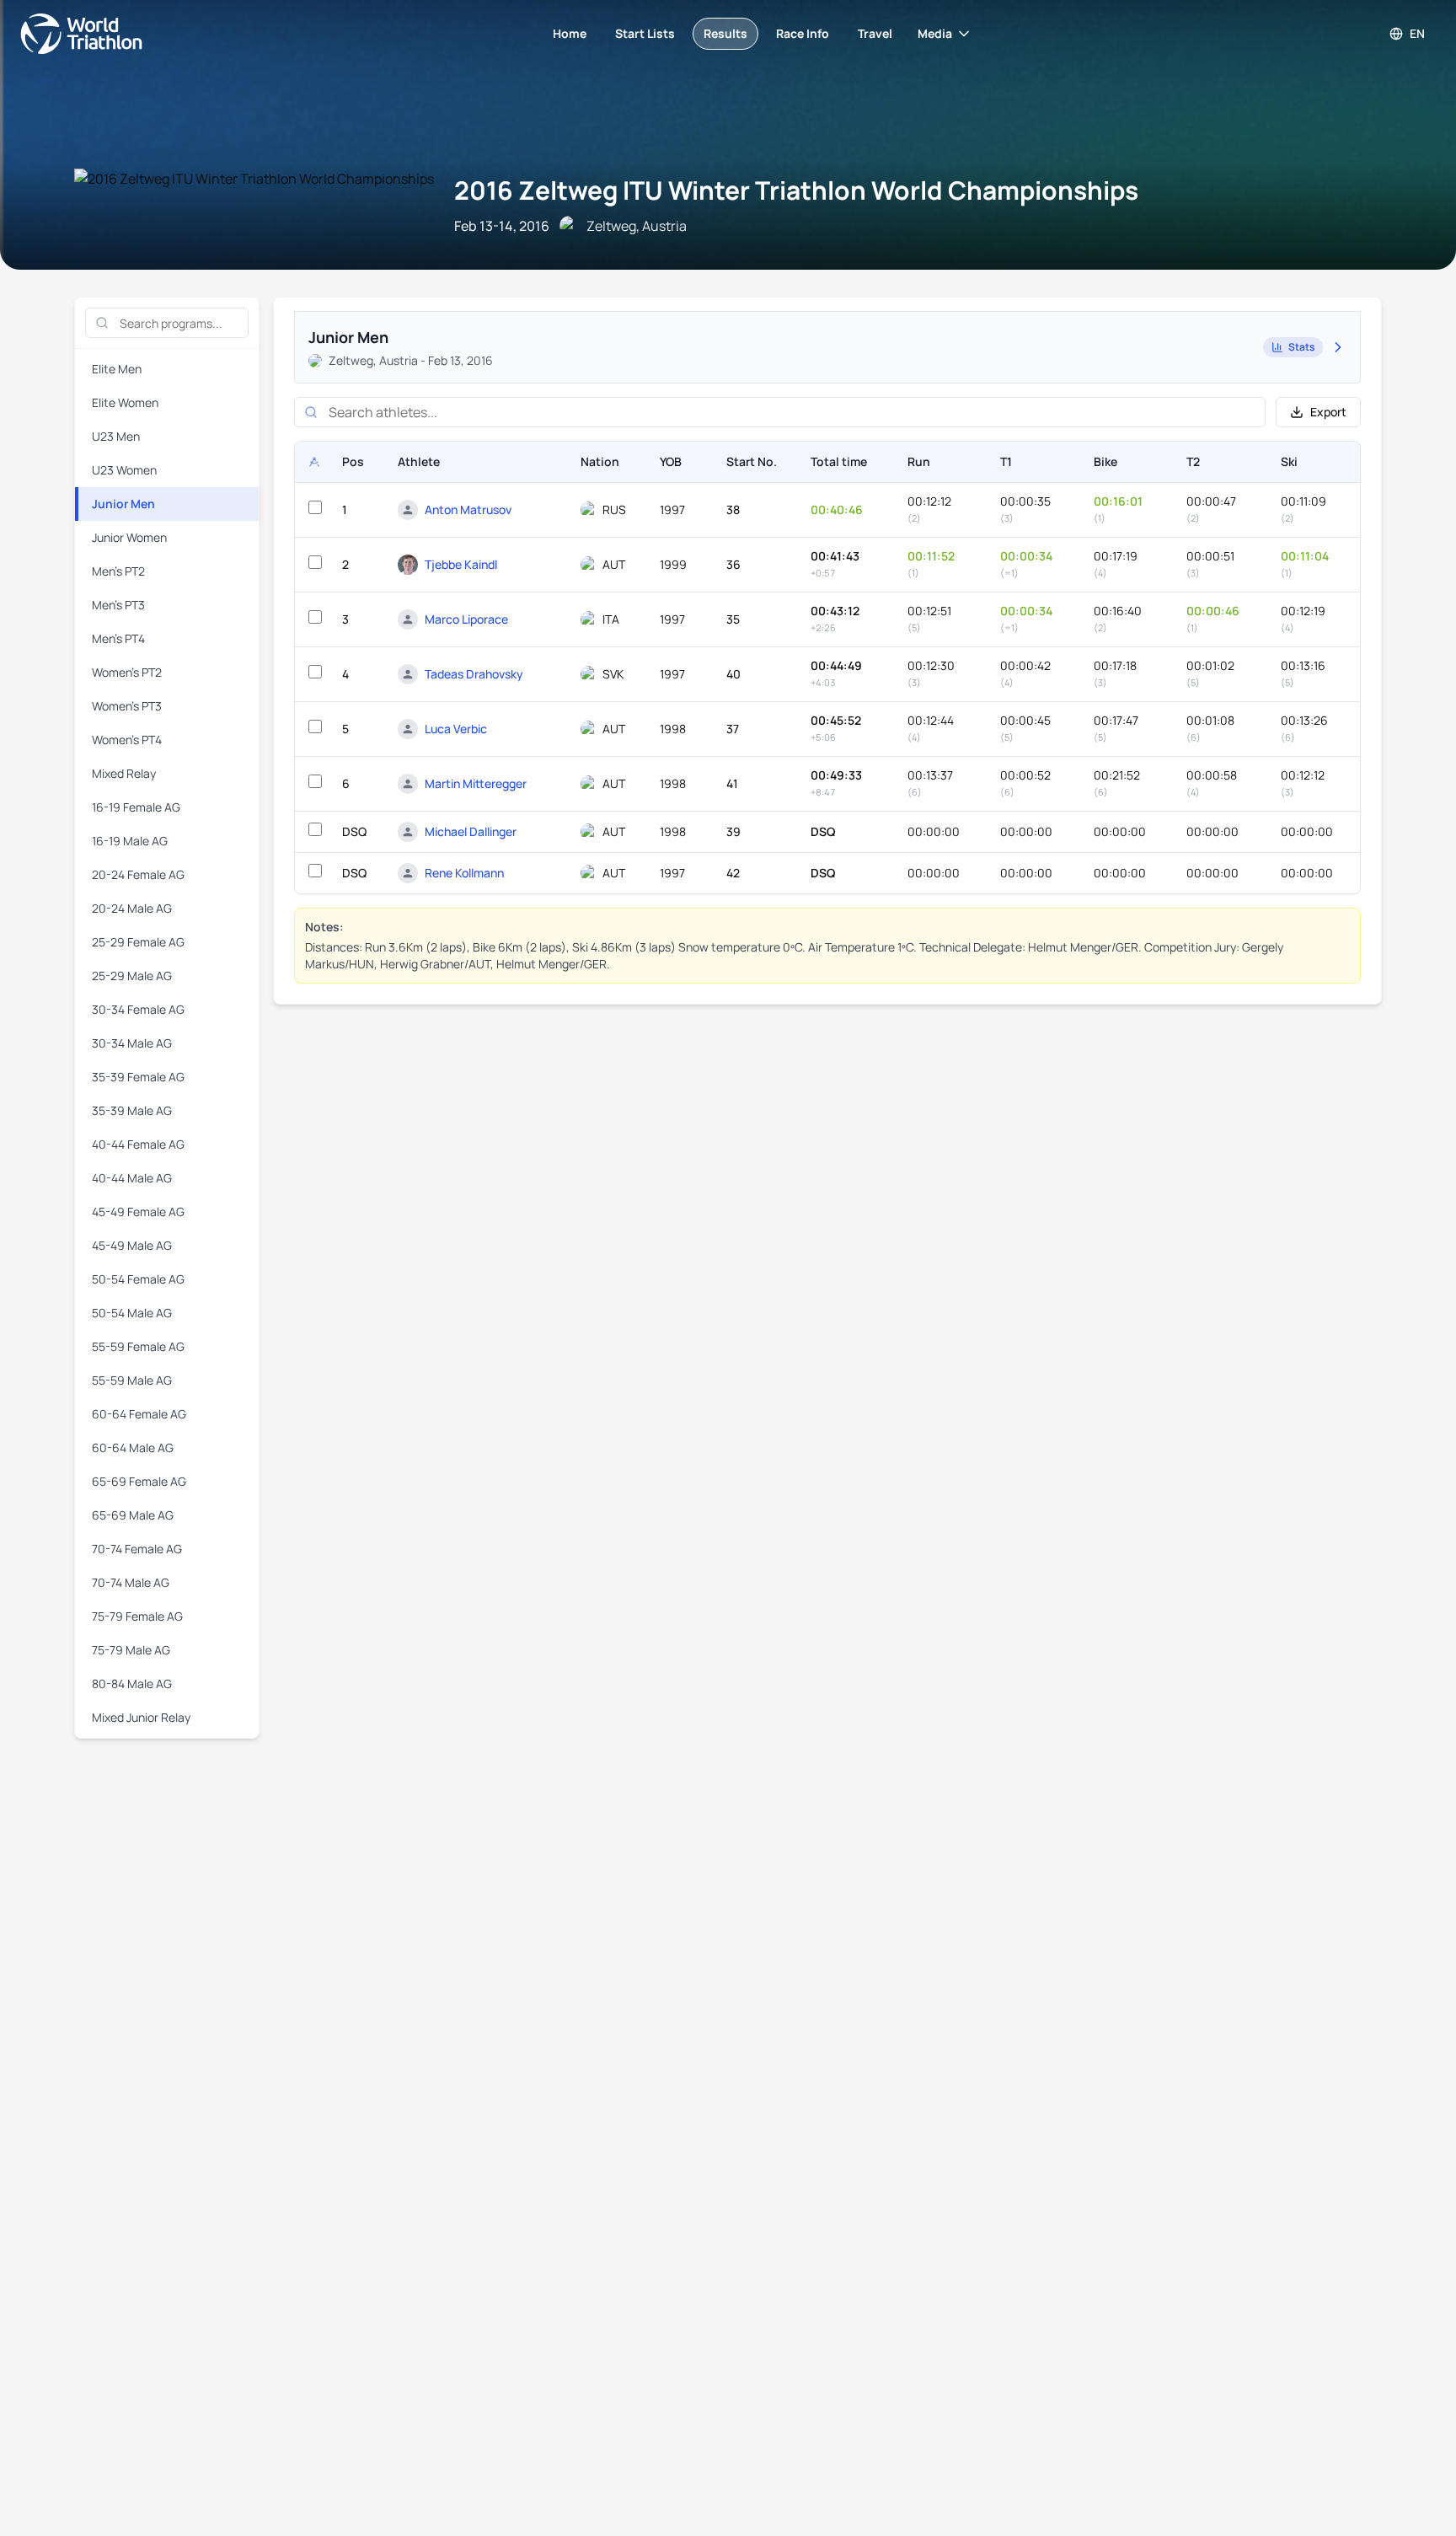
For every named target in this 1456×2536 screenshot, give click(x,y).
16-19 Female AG (136, 807)
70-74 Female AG (137, 1549)
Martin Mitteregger (476, 783)
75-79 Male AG (131, 1650)
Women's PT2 (127, 672)
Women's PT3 (127, 706)
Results (725, 33)
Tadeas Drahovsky (474, 674)
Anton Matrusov (468, 509)
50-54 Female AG (138, 1279)
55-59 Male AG (132, 1380)
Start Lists (645, 33)
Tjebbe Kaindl (461, 564)
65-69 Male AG (133, 1515)
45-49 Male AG (132, 1245)
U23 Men (116, 436)
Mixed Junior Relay (141, 1717)
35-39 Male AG (132, 1110)
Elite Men (117, 369)
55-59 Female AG (138, 1346)
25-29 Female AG (138, 942)
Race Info (803, 33)
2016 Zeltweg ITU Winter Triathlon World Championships (796, 190)
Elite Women (125, 402)
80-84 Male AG (132, 1684)
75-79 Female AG (137, 1616)
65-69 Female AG (139, 1481)
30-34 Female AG (138, 1009)
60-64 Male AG (133, 1448)
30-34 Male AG (132, 1043)
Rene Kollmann (464, 873)
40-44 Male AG (132, 1178)
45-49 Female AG (138, 1212)
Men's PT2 (118, 571)
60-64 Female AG (139, 1414)
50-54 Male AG (132, 1313)
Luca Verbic (456, 729)
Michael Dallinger (471, 831)
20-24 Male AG (132, 908)
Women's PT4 (127, 740)
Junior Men (123, 504)
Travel (875, 33)
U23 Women (124, 470)
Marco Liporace (466, 619)
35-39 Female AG (138, 1077)
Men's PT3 (118, 605)
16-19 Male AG (130, 841)
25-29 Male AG (132, 976)
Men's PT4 (118, 638)
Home (570, 33)
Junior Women (129, 537)
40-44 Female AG (138, 1144)
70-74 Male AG (131, 1582)
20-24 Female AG (138, 874)
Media (935, 33)
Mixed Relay (124, 773)
